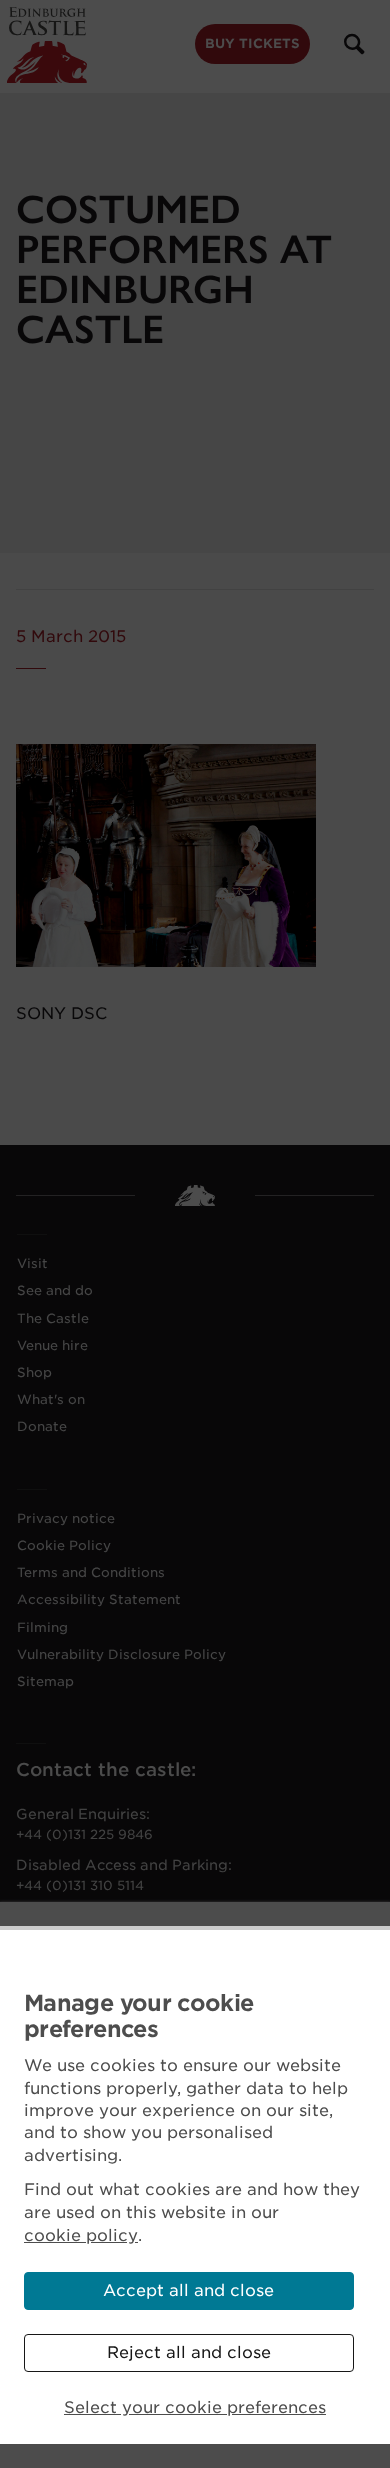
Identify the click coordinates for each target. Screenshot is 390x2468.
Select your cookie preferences (195, 2407)
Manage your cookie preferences (138, 2016)
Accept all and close (188, 2290)
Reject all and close (189, 2352)
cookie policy (81, 2235)
